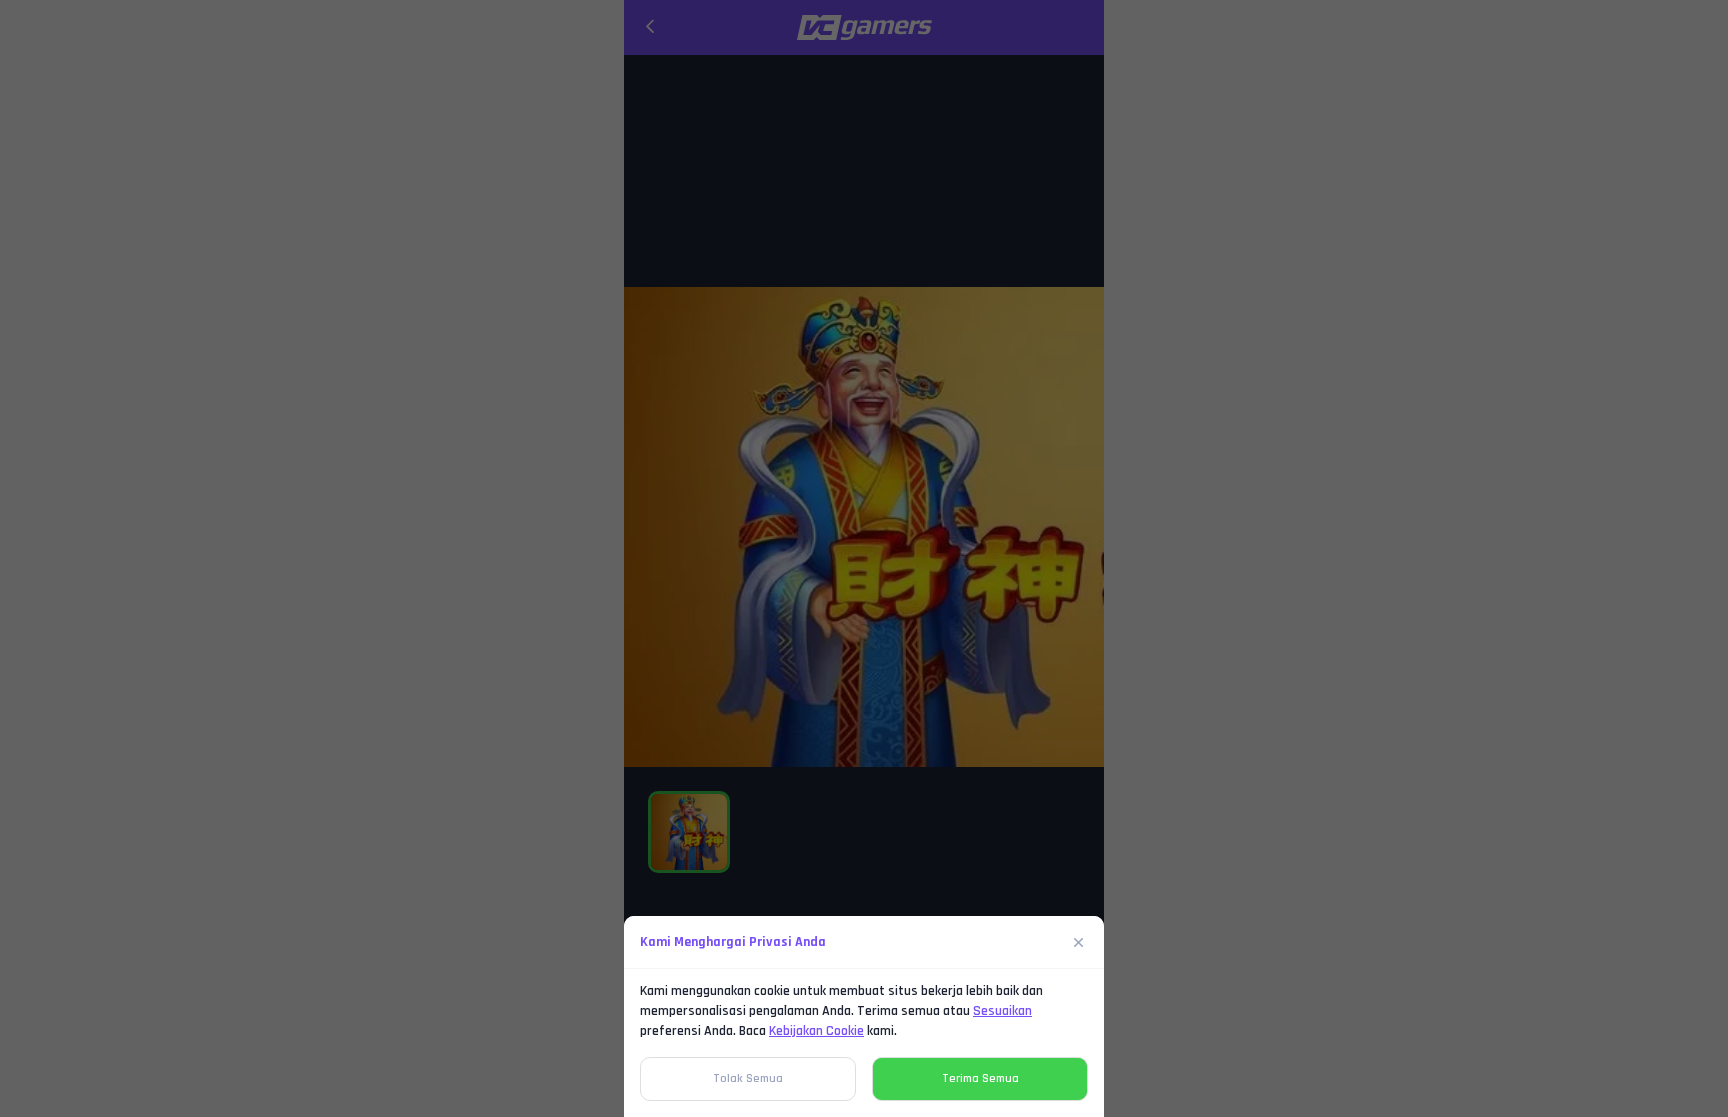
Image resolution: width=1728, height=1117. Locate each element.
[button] (864, 558)
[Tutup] (1079, 942)
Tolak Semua (748, 1078)
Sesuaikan (1002, 1011)
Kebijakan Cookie (816, 1031)
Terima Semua (980, 1078)
